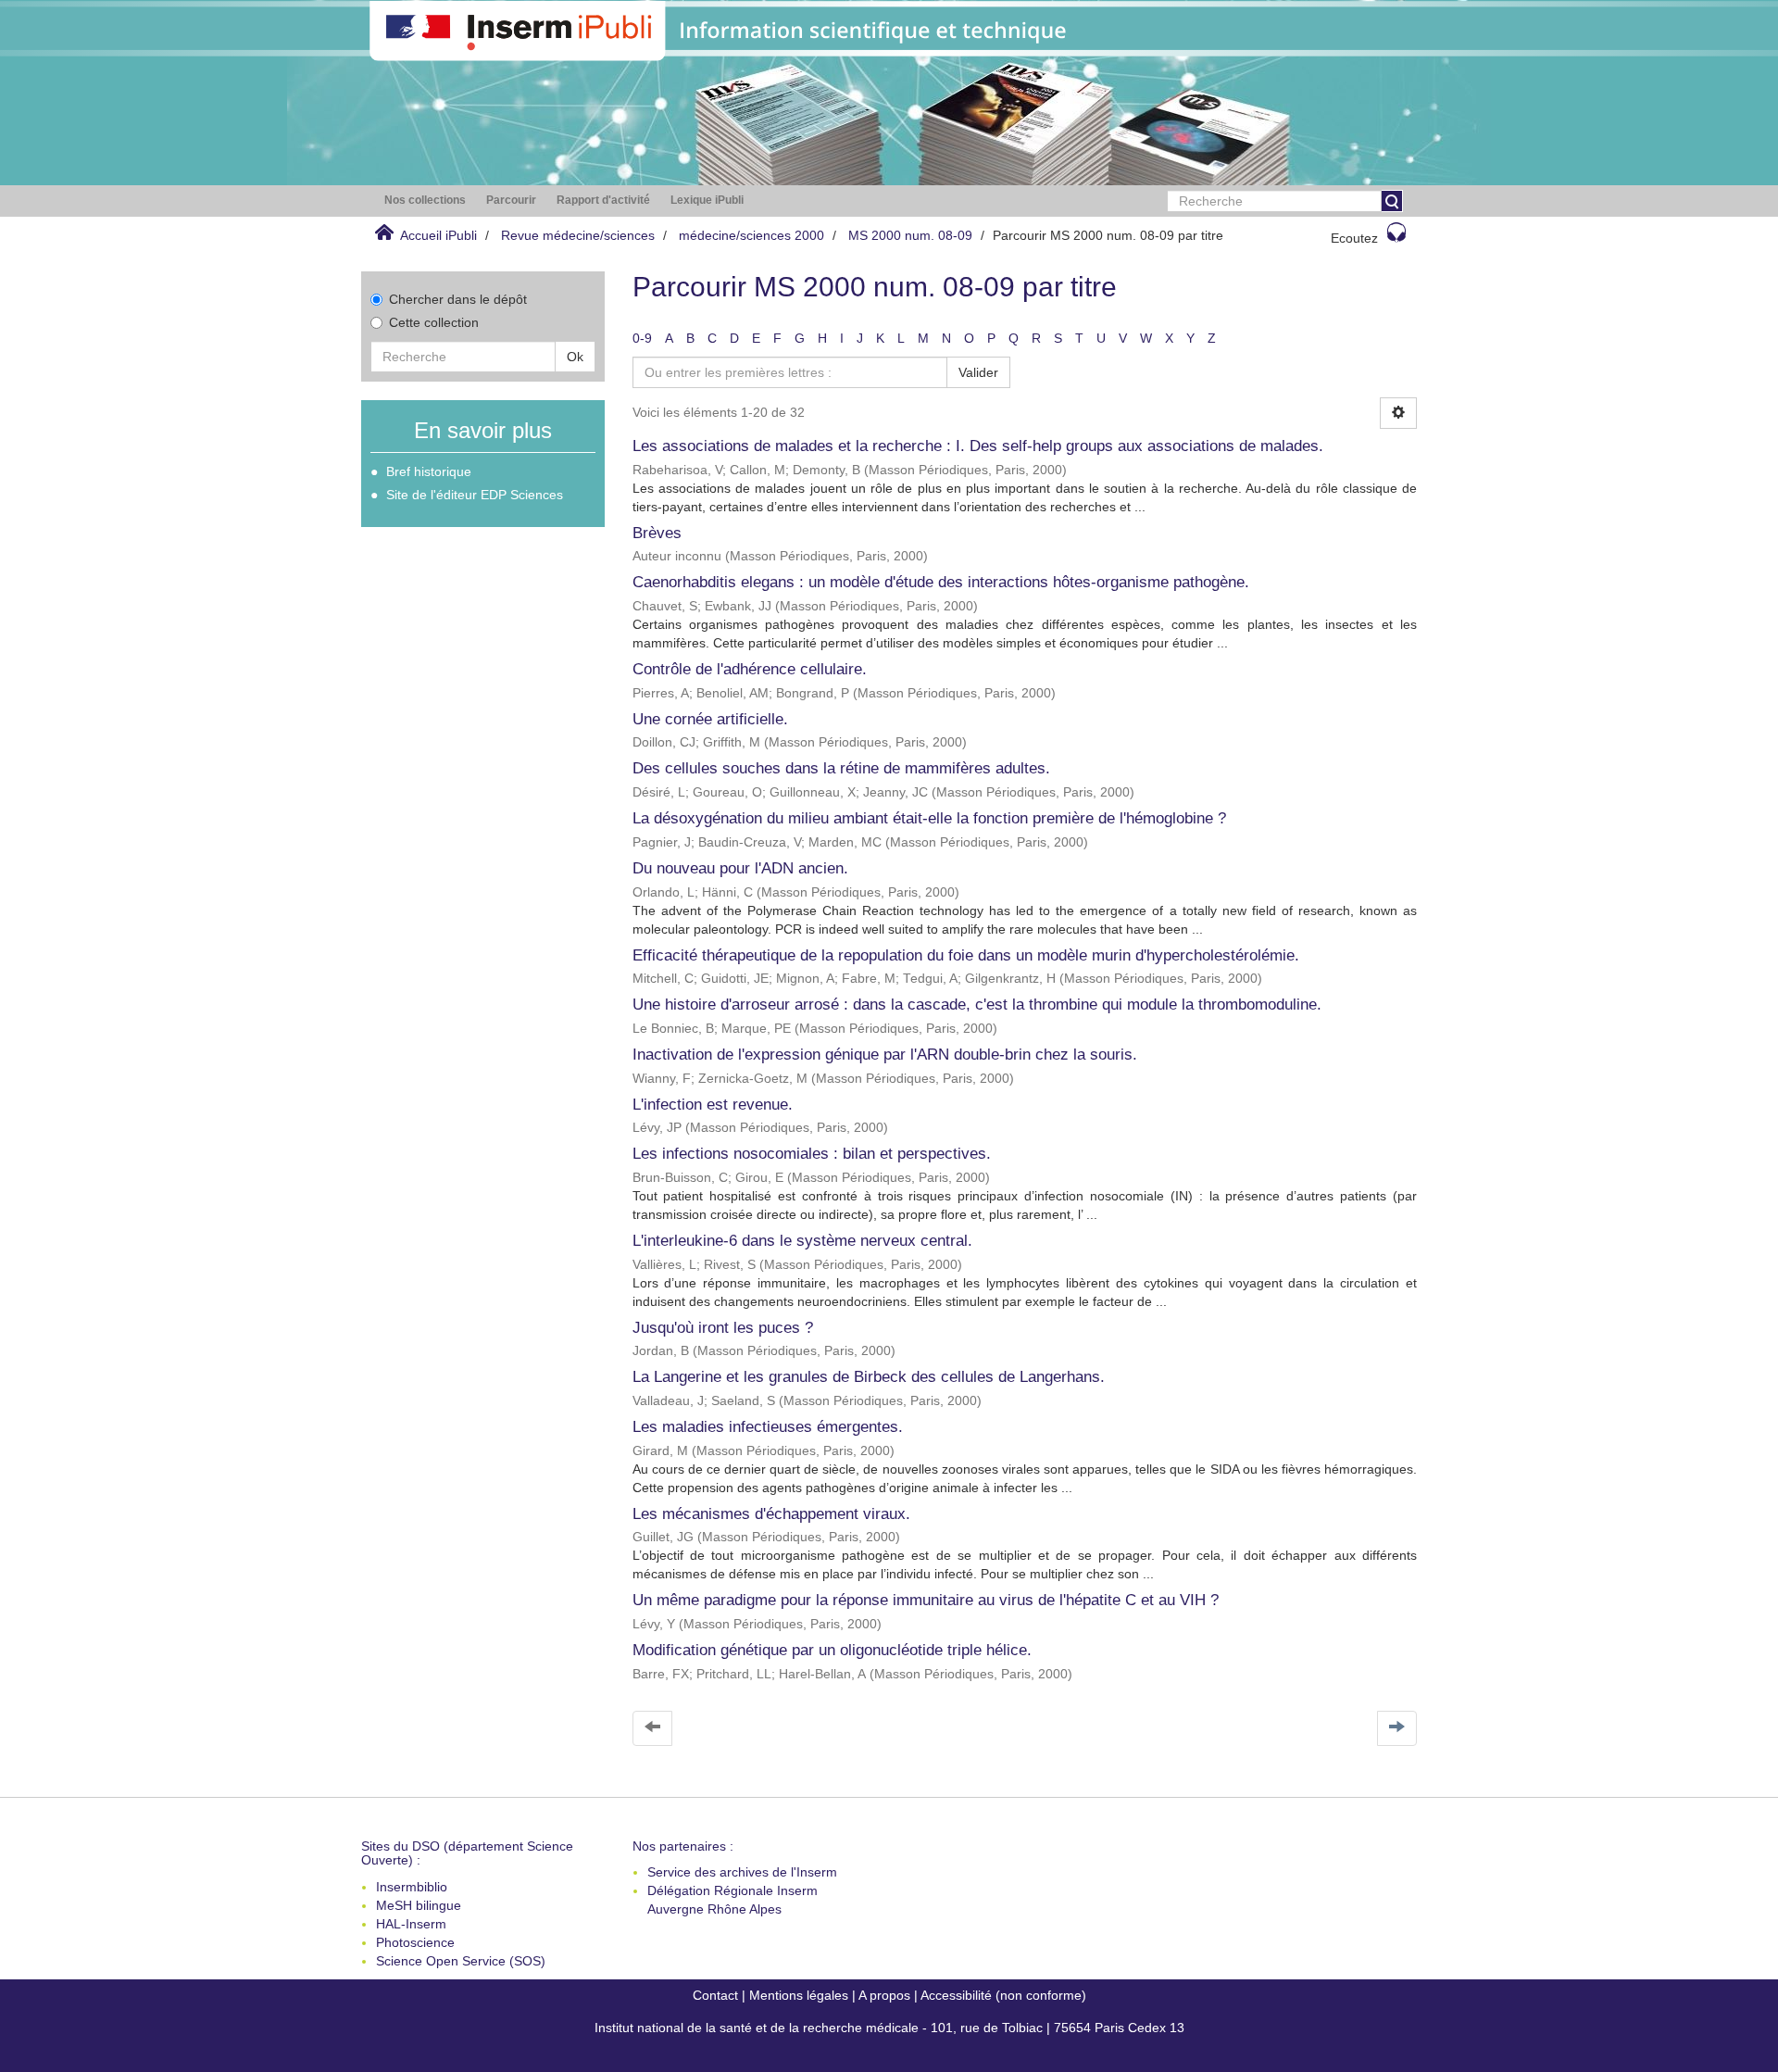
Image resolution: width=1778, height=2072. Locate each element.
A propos (884, 1995)
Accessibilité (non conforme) (1003, 1995)
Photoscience (415, 1942)
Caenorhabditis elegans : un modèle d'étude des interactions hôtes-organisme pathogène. (941, 582)
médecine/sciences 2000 (751, 235)
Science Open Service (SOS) (461, 1961)
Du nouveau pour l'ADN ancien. (740, 868)
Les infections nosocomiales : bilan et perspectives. (812, 1154)
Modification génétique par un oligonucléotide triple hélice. (832, 1650)
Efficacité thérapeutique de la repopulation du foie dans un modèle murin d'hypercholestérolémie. (966, 955)
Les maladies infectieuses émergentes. (768, 1427)
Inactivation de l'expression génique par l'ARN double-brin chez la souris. (885, 1055)
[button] (425, 201)
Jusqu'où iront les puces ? (723, 1328)
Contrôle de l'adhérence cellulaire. (750, 669)
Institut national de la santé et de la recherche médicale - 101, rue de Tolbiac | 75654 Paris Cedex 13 (889, 2028)
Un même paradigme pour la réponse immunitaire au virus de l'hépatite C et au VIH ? (926, 1600)
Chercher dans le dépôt (458, 299)
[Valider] (1392, 201)
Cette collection (434, 322)
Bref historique (429, 471)
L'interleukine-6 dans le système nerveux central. (802, 1241)
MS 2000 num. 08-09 (910, 235)
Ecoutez (1354, 238)
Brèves (657, 533)
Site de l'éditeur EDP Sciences (475, 495)
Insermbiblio (412, 1887)
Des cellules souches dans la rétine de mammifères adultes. (841, 768)
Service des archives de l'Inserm (742, 1872)
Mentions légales (799, 1995)
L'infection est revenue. (713, 1105)
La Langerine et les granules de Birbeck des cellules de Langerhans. (869, 1377)
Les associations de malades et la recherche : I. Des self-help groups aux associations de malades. (978, 446)
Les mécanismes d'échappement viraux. (771, 1514)
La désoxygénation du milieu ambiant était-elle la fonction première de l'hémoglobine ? (929, 818)
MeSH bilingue (419, 1905)
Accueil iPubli (438, 235)
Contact (715, 1995)
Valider (978, 372)
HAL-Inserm (411, 1924)
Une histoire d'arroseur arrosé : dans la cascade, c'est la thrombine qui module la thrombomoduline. (977, 1005)
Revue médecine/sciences (578, 235)
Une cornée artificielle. (710, 719)
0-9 (642, 338)
